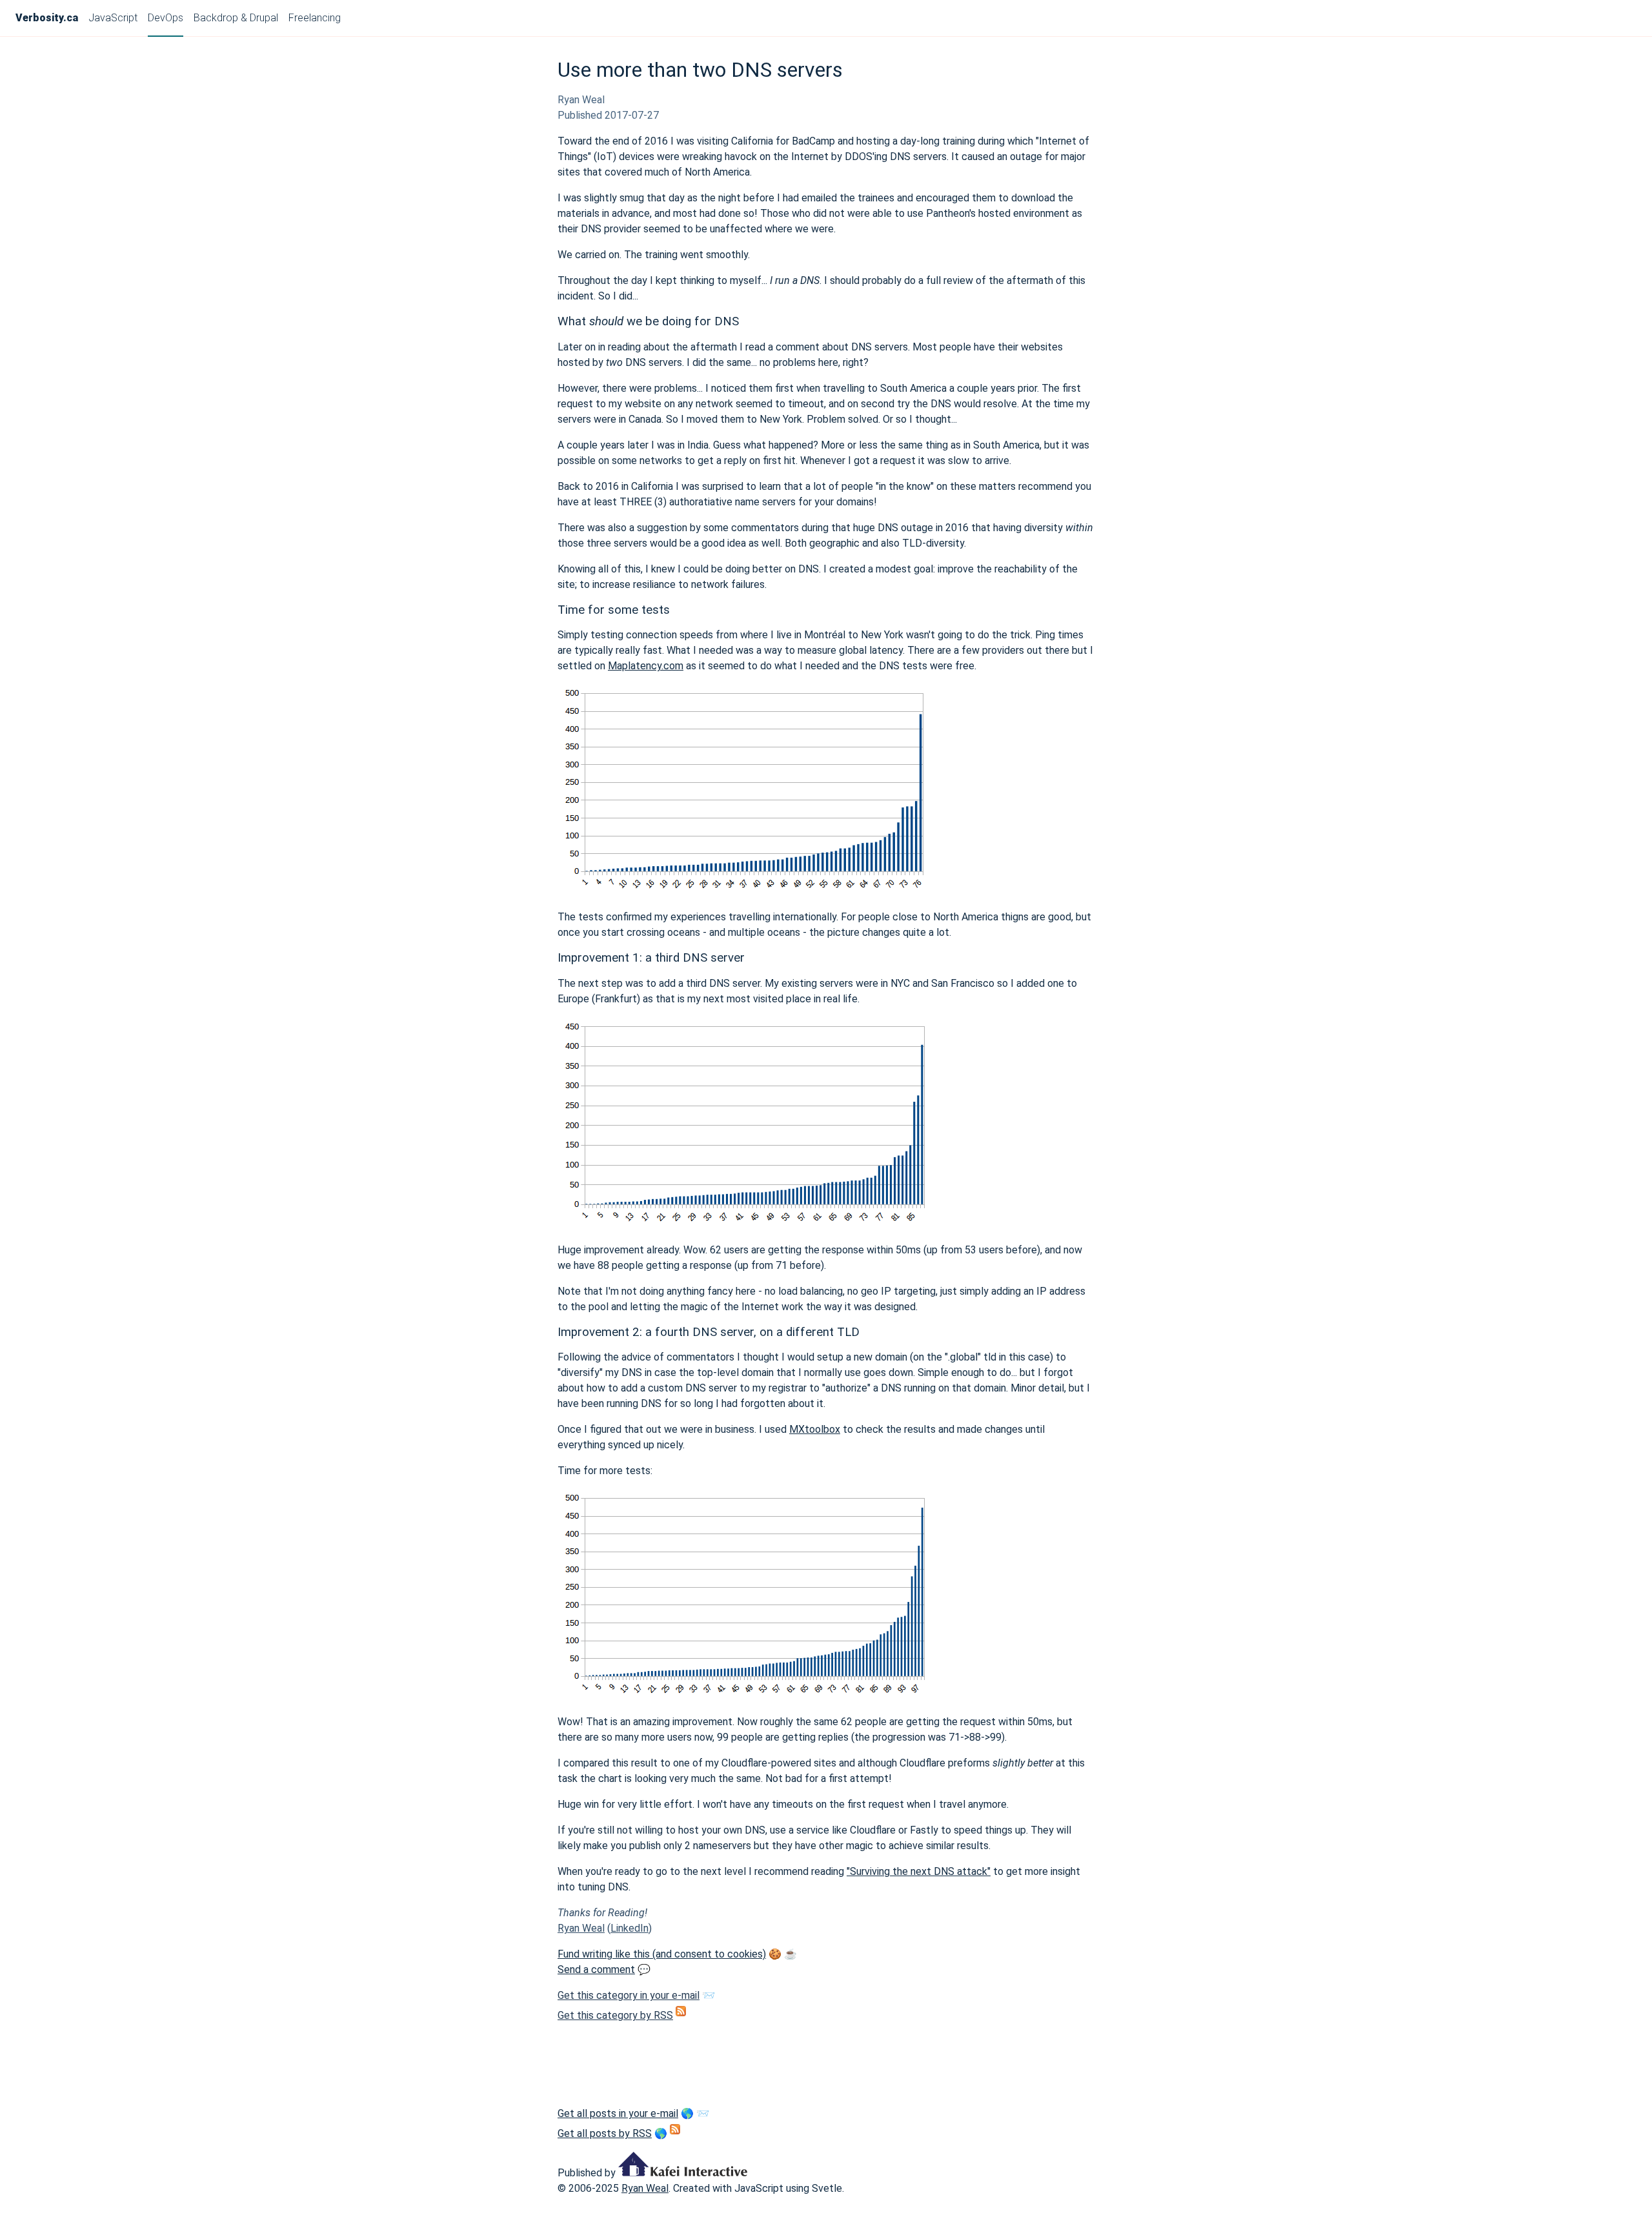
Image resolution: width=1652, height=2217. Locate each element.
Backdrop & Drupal (236, 18)
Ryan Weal (581, 1928)
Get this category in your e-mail (629, 1995)
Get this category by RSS (615, 2015)
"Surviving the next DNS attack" (919, 1871)
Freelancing (315, 18)
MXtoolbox (815, 1429)
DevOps (166, 18)
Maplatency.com (646, 666)
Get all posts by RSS (605, 2133)
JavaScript (113, 18)
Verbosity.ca (47, 18)
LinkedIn (630, 1928)
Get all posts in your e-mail (618, 2113)
